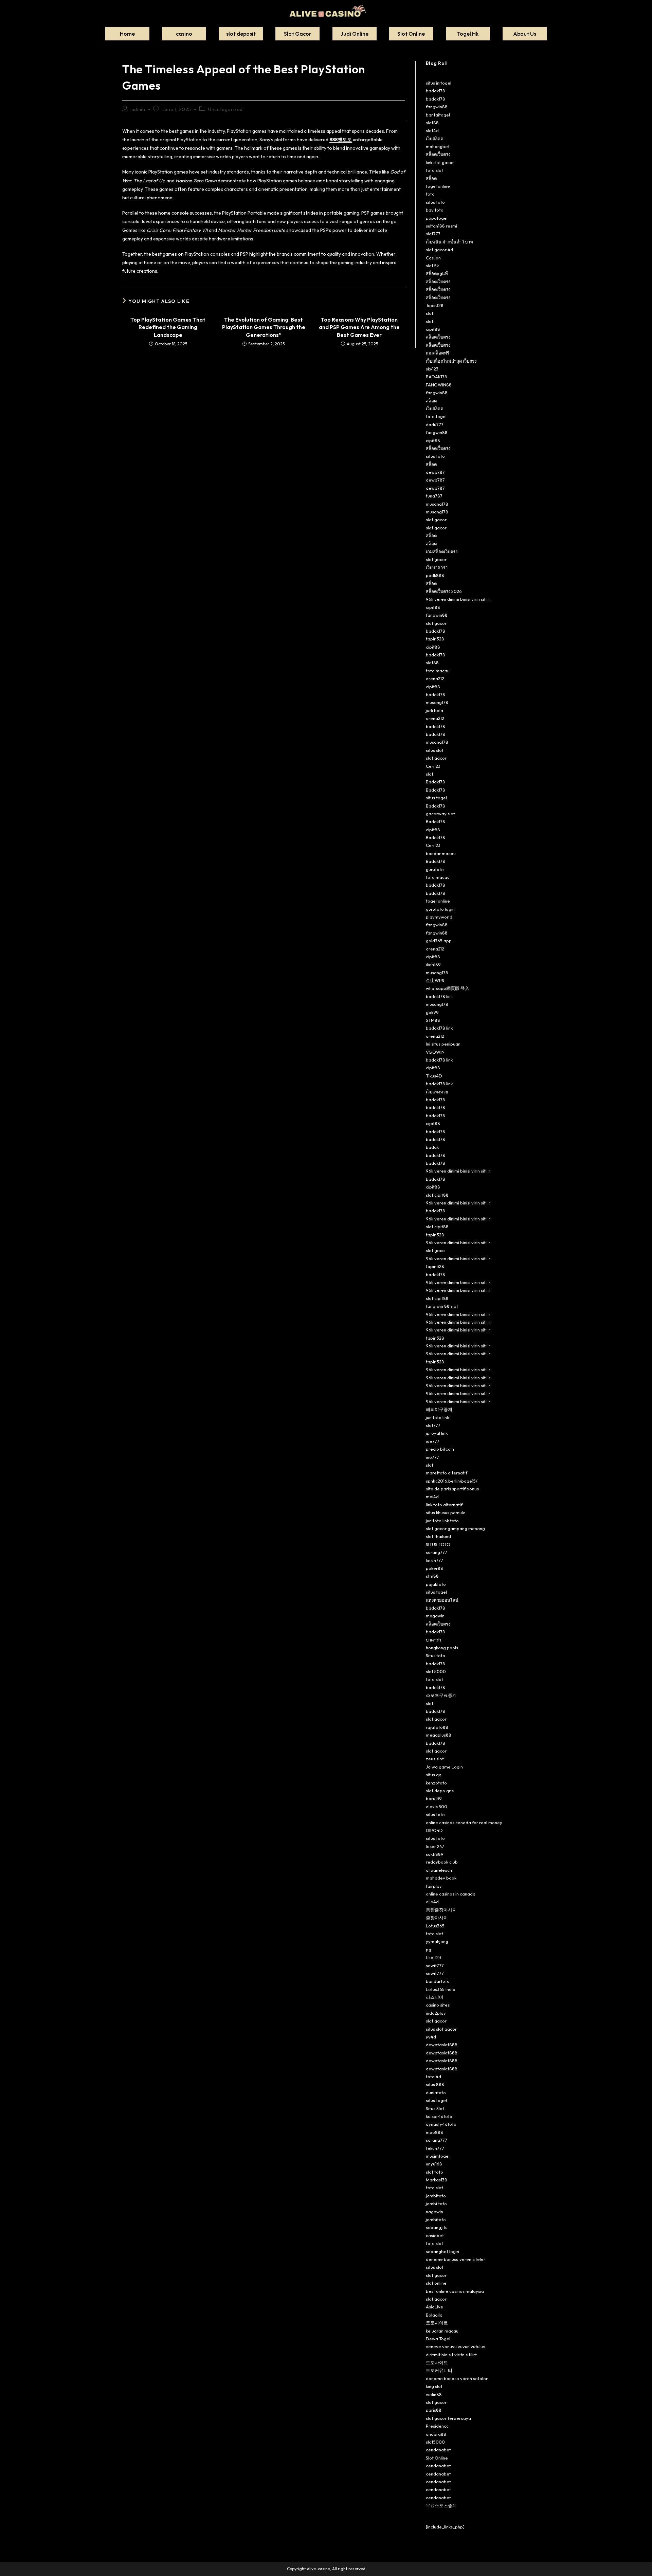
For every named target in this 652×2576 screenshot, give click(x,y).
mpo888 (434, 2132)
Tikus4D (434, 1076)
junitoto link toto (442, 1521)
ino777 (432, 1457)
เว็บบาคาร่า (437, 567)
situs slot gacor (441, 2029)
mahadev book (441, 1878)
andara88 (436, 2434)
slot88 (432, 123)
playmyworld (439, 917)
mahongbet (438, 146)
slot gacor (436, 520)
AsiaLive (434, 2307)
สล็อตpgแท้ (437, 273)
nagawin (434, 2212)
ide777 (433, 1441)
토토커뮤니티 (439, 2370)
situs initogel (439, 83)
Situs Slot (435, 2108)
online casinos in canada (451, 1894)
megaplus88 (439, 1735)
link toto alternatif (444, 1505)
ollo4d (432, 1902)
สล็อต (431, 178)
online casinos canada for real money (464, 1822)
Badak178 (436, 782)
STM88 (433, 1020)
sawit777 (435, 1965)
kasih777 (434, 1560)
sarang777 (437, 1552)
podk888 (435, 575)
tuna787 (434, 496)
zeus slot (435, 1759)
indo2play (436, 2013)
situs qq (434, 1775)
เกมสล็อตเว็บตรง (442, 551)
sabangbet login (442, 2251)
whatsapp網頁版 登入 (448, 988)
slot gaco (435, 1250)
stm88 (432, 1576)
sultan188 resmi (441, 226)
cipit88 (433, 329)
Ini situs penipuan (443, 1044)
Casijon (433, 258)
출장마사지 (437, 1918)
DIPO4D (434, 1830)
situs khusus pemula (446, 1512)
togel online (438, 186)
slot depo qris (440, 1791)
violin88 (434, 2394)
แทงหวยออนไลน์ (442, 1600)
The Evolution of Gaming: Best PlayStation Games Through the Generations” (264, 327)
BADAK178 (437, 377)
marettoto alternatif (447, 1473)
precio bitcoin (440, 1449)
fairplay (434, 1886)
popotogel (437, 218)
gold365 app (439, 941)
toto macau (438, 671)
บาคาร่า (433, 1640)
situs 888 (435, 2084)
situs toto (435, 202)
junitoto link (437, 1417)
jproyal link (437, 1433)
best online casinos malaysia (455, 2291)
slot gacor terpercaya (448, 2418)
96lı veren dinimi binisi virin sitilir (458, 599)
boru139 (434, 1798)
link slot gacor (440, 162)
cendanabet (438, 2450)
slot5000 (435, 2442)
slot (430, 313)
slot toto (434, 2172)
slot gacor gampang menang (455, 1528)
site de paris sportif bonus (452, 1489)
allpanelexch (439, 1870)
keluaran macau (442, 2331)
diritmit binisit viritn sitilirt (451, 2355)
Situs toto (436, 1655)
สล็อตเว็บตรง (438, 154)
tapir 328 (435, 639)
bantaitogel (438, 115)
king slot (434, 2386)
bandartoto (438, 1981)
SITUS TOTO (438, 1544)
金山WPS (435, 980)
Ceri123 (433, 766)
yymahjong (437, 1941)
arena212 (435, 678)
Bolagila (434, 2315)
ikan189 (433, 964)
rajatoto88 (437, 1727)
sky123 (432, 369)
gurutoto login (440, 909)
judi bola (434, 710)
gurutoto (435, 869)
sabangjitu (437, 2227)
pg (429, 1949)
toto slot (434, 170)
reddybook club (442, 1862)
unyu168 (434, 2164)
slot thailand (438, 1536)
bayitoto (435, 210)
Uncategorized (225, 109)
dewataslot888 (442, 2045)
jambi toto (436, 2203)
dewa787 (435, 472)
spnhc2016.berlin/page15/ (452, 1481)
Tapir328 (435, 305)
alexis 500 (437, 1807)
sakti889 (435, 1854)
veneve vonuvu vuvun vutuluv (456, 2346)
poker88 (434, 1568)
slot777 (433, 234)
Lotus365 (435, 1926)
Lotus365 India (441, 1989)
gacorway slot (440, 814)
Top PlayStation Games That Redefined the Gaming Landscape (168, 327)
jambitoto (436, 2196)
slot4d (432, 130)
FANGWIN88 (439, 385)
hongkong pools (442, 1648)
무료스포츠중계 (441, 2505)
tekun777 (435, 2148)
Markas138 (437, 2180)
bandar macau (441, 853)
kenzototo (436, 1783)
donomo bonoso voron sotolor (457, 2378)
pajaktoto (436, 1584)
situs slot (435, 750)
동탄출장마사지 (441, 1910)
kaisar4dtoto (439, 2116)
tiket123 (433, 1957)
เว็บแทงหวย (437, 1092)
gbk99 (432, 1012)
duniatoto (436, 2092)
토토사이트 (437, 2323)
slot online (436, 2283)
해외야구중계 (439, 1409)
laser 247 (435, 1846)
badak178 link (439, 996)
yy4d (431, 2037)
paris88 (434, 2410)
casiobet (435, 2235)
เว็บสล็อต (434, 139)
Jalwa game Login (444, 1767)
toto (430, 194)
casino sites (438, 2005)
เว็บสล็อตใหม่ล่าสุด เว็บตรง (451, 361)
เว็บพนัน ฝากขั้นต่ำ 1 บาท (449, 242)
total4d (433, 2076)
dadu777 (435, 424)
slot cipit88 (437, 1195)
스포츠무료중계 (441, 1695)
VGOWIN (435, 1052)
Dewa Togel (438, 2339)
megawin (435, 1616)
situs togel (436, 798)
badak (432, 1147)
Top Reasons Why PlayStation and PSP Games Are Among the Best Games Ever (359, 327)
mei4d (432, 1496)
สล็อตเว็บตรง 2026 (444, 591)
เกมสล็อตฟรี (438, 353)
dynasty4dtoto (441, 2124)
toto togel (436, 416)
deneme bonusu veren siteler (456, 2259)
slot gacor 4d (439, 250)
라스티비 (435, 1997)
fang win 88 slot (442, 1306)
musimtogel (438, 2156)
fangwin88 (437, 107)
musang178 (437, 504)
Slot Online (437, 2458)
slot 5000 (436, 1671)
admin (138, 109)
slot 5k (432, 266)
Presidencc (437, 2426)
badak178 (436, 91)
